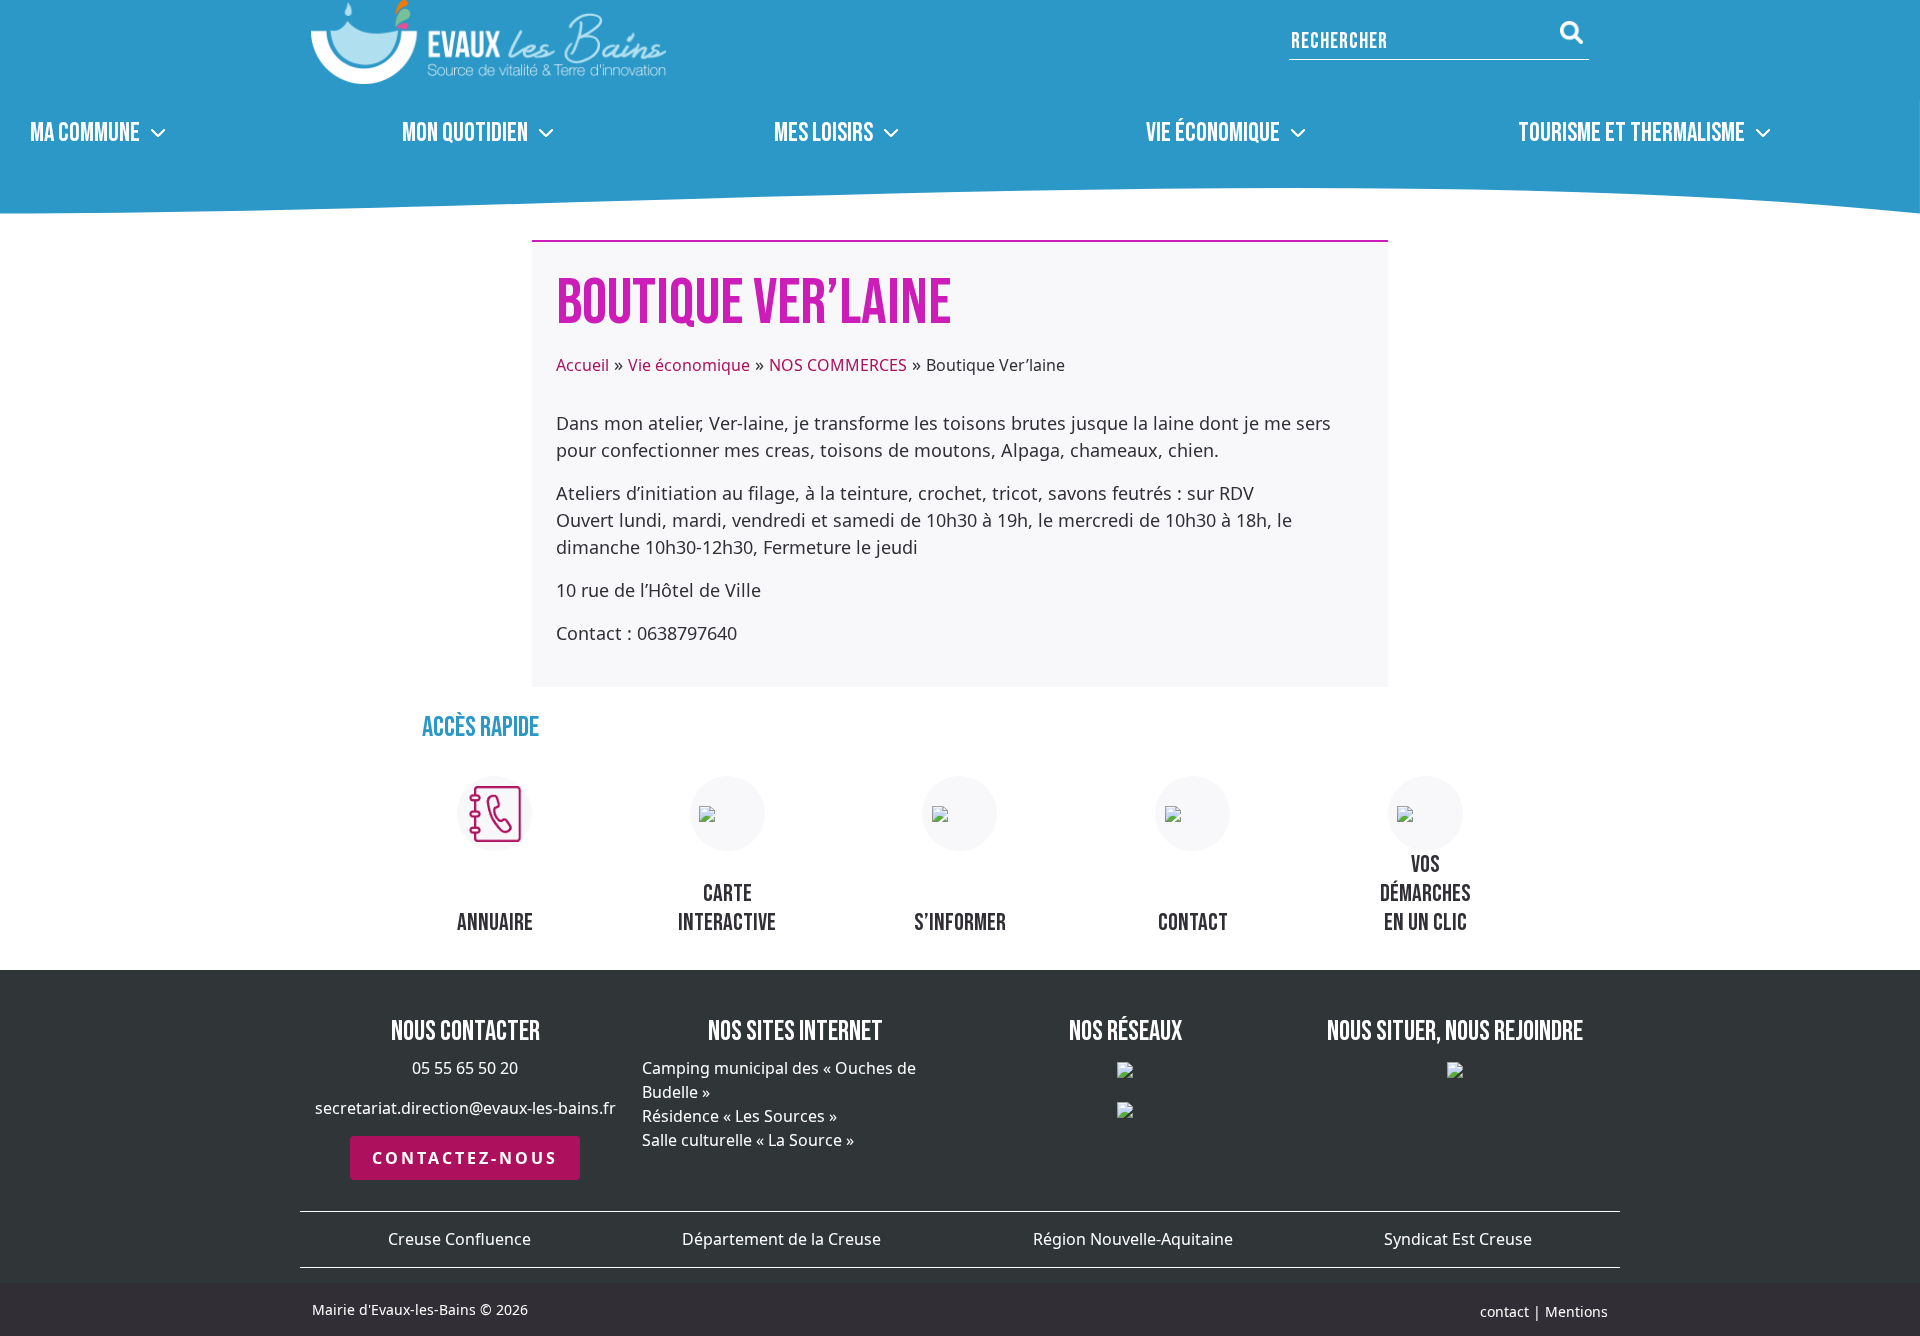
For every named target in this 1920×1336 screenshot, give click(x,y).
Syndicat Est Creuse (1458, 1239)
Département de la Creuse (781, 1239)
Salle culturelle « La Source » (748, 1140)
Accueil (582, 365)
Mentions (1576, 1311)
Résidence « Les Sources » (739, 1116)
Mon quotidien (465, 133)
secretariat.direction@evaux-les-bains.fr (465, 1108)
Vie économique (1213, 133)
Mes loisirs (823, 133)
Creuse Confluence (459, 1239)
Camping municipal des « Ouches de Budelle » (779, 1080)
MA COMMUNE (85, 133)
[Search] (1571, 33)
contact (1504, 1311)
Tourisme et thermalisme (1631, 133)
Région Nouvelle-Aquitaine (1133, 1239)
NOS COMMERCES (838, 365)
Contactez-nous (465, 1158)
